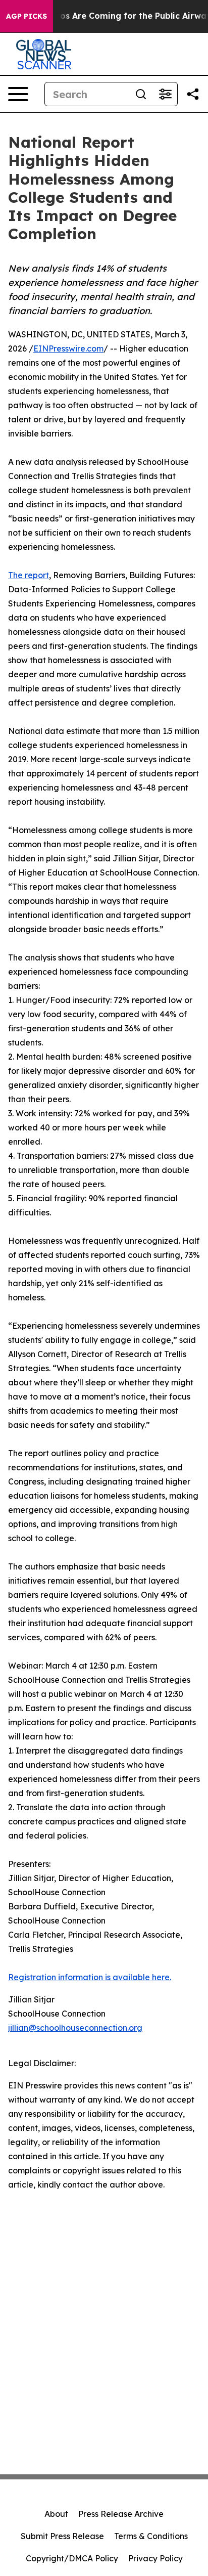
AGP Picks (27, 16)
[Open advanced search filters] (165, 94)
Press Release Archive (121, 2514)
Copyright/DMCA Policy (72, 2558)
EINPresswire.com (68, 348)
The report (29, 575)
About (56, 2514)
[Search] (141, 94)
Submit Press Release (62, 2536)
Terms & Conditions (151, 2536)
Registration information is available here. (90, 1977)
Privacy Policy (155, 2558)
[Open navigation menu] (18, 94)
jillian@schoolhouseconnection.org (75, 2028)
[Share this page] (193, 94)
